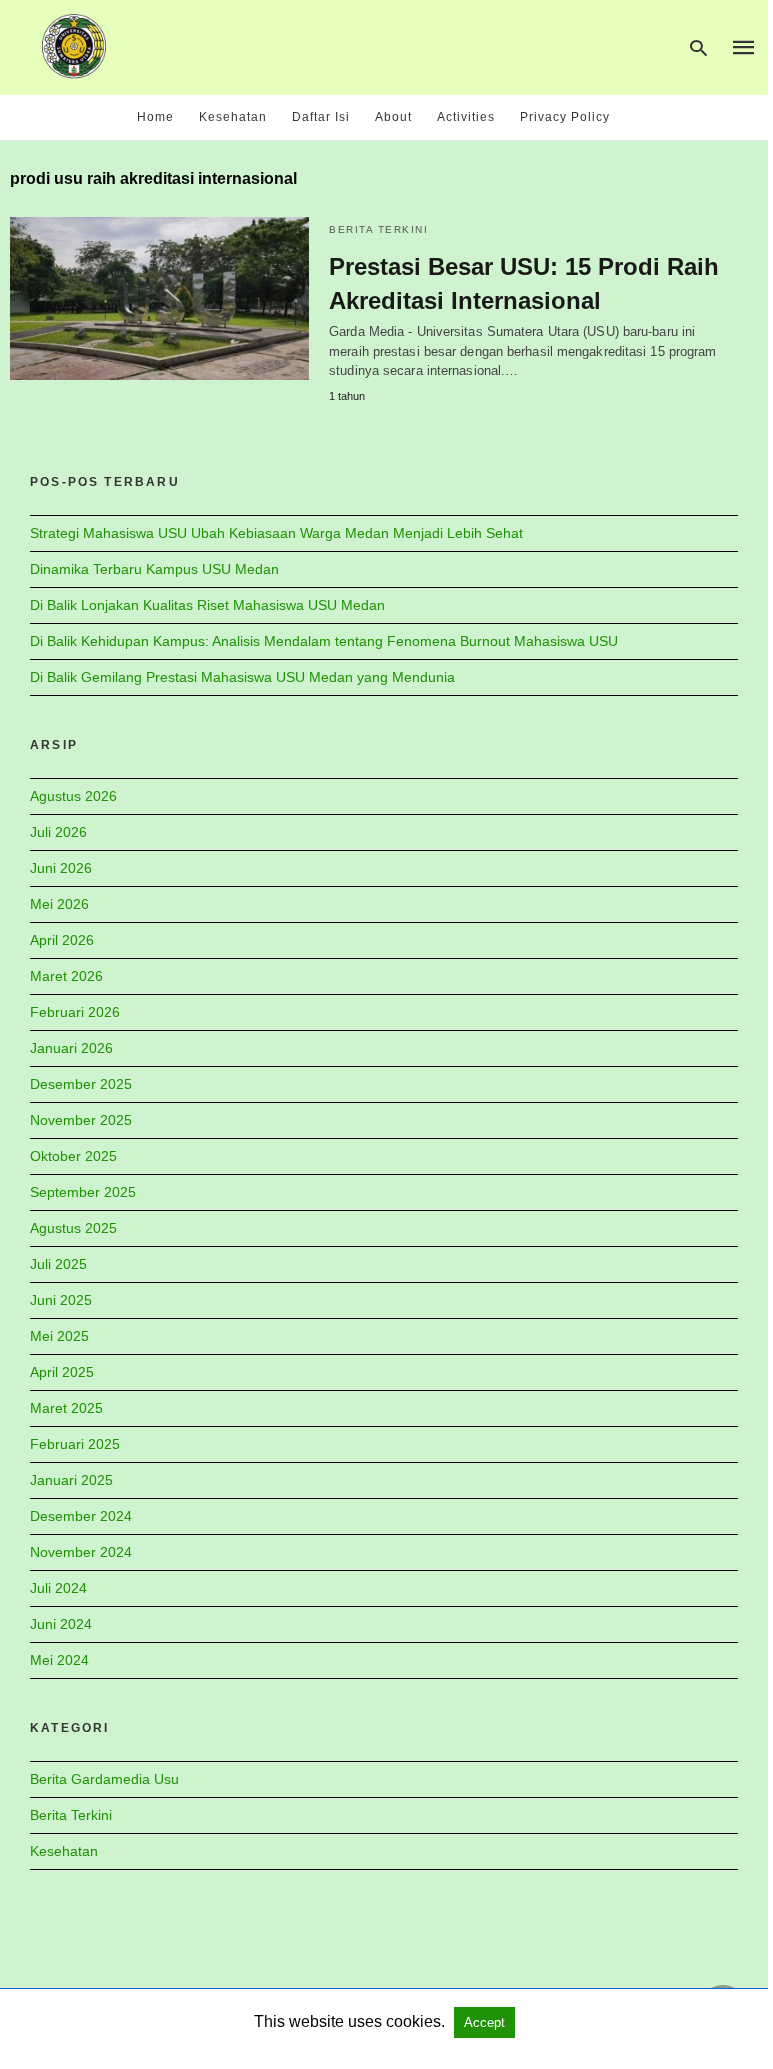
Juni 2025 (61, 1300)
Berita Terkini (378, 229)
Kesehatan (233, 117)
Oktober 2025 (73, 1156)
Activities (466, 117)
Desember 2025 (81, 1084)
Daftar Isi (321, 117)
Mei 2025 (59, 1336)
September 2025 (83, 1192)
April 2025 (62, 1372)
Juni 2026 (61, 868)
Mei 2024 (59, 1660)
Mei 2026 (59, 904)
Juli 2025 (58, 1264)
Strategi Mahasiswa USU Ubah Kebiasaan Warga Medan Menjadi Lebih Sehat (276, 533)
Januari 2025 (71, 1480)
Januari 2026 (71, 1048)
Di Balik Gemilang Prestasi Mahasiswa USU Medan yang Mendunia (242, 677)
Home (155, 117)
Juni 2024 (61, 1624)
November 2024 (81, 1552)
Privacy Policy (565, 117)
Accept (484, 2022)
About (393, 117)
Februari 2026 (75, 1012)
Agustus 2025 (73, 1228)
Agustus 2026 (73, 796)
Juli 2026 (58, 832)
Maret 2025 (66, 1408)
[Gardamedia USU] (74, 46)
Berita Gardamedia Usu (104, 1779)
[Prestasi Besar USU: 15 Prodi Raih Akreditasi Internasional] (159, 298)
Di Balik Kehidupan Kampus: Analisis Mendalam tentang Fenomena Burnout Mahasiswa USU (324, 641)
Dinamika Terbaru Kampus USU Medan (154, 569)
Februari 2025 (75, 1444)
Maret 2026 (66, 976)
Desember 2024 (81, 1516)
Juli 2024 (58, 1588)
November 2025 (81, 1120)
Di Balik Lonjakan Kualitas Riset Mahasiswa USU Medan (207, 605)
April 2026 (62, 940)
